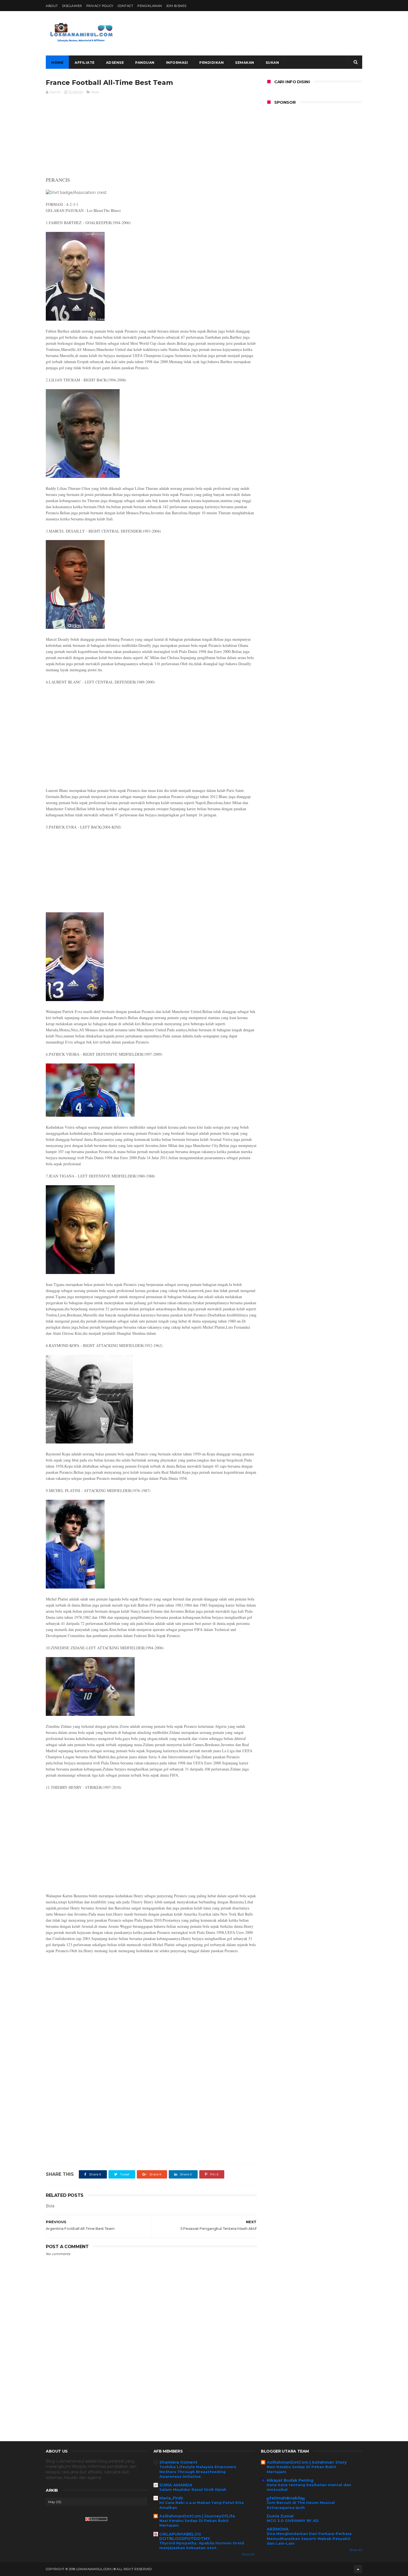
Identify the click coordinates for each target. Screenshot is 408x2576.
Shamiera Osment (178, 2462)
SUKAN (272, 63)
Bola (95, 92)
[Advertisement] (261, 33)
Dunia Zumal (280, 2516)
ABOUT (52, 6)
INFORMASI (177, 63)
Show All (248, 2555)
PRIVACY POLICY (100, 6)
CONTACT (126, 6)
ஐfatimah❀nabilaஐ (286, 2498)
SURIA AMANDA (176, 2485)
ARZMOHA (278, 2529)
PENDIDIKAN (211, 63)
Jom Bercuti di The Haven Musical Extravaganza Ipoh (301, 2505)
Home (57, 63)
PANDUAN (145, 63)
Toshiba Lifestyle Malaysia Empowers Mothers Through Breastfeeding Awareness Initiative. (198, 2472)
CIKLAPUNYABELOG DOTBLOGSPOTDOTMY (185, 2536)
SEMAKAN (245, 63)
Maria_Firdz (171, 2498)
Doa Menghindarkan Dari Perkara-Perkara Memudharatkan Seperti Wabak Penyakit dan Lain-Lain (309, 2538)
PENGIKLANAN (150, 6)
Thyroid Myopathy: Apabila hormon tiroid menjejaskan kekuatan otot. (202, 2545)
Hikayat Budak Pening (290, 2480)
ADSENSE (115, 63)
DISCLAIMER (72, 6)
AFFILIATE (85, 63)
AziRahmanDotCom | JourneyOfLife (197, 2516)
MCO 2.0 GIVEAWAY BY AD (293, 2521)
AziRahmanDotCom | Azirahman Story (307, 2462)
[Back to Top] (358, 2569)
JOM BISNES (176, 6)
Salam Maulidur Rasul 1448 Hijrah (193, 2489)
